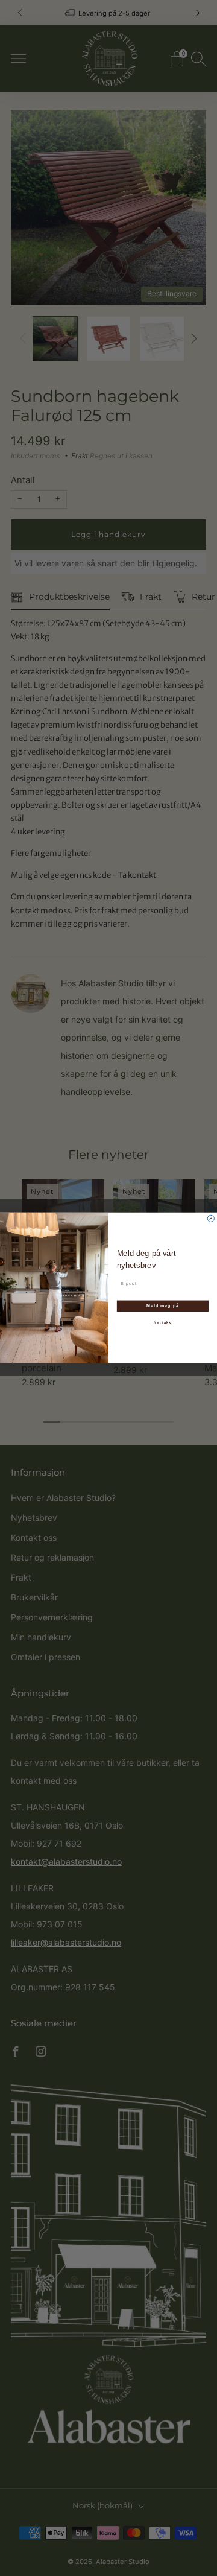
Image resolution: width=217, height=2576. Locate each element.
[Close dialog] (211, 1219)
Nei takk (162, 1323)
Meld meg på (163, 1306)
